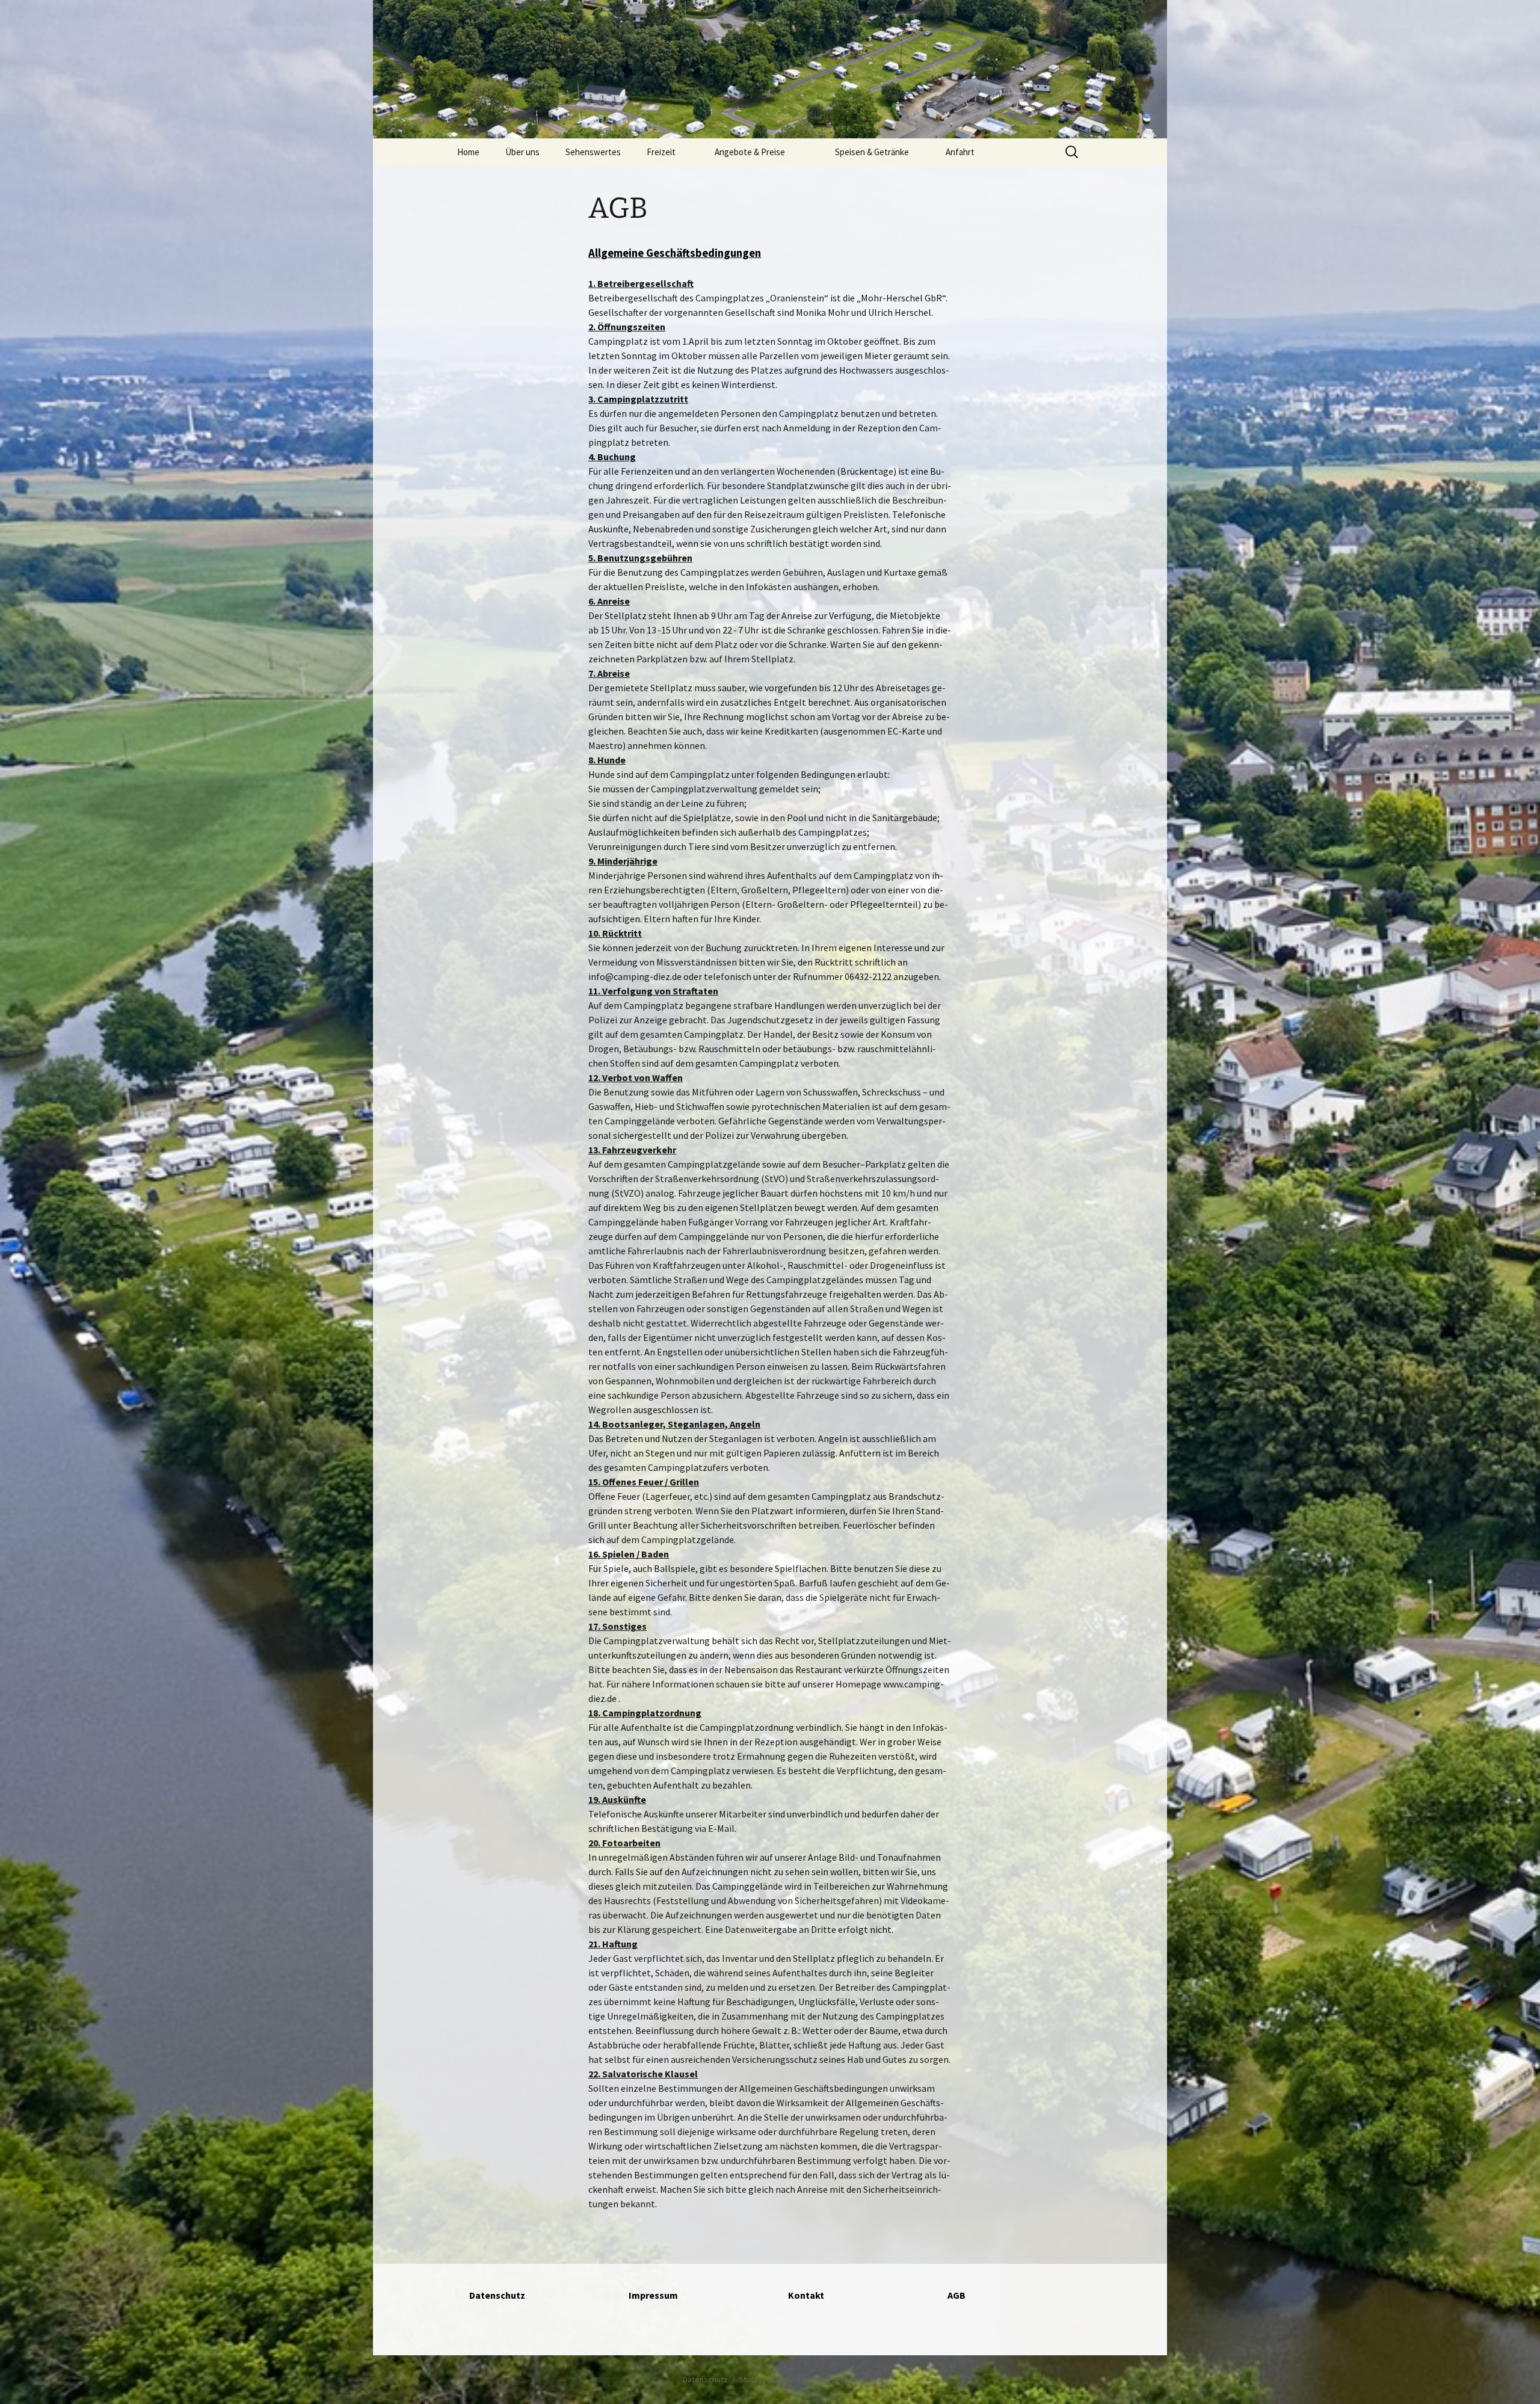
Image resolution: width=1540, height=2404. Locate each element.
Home (468, 152)
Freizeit (661, 152)
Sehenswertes (593, 152)
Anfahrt (960, 152)
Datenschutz (705, 2379)
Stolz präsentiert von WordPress (798, 2379)
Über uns (522, 152)
